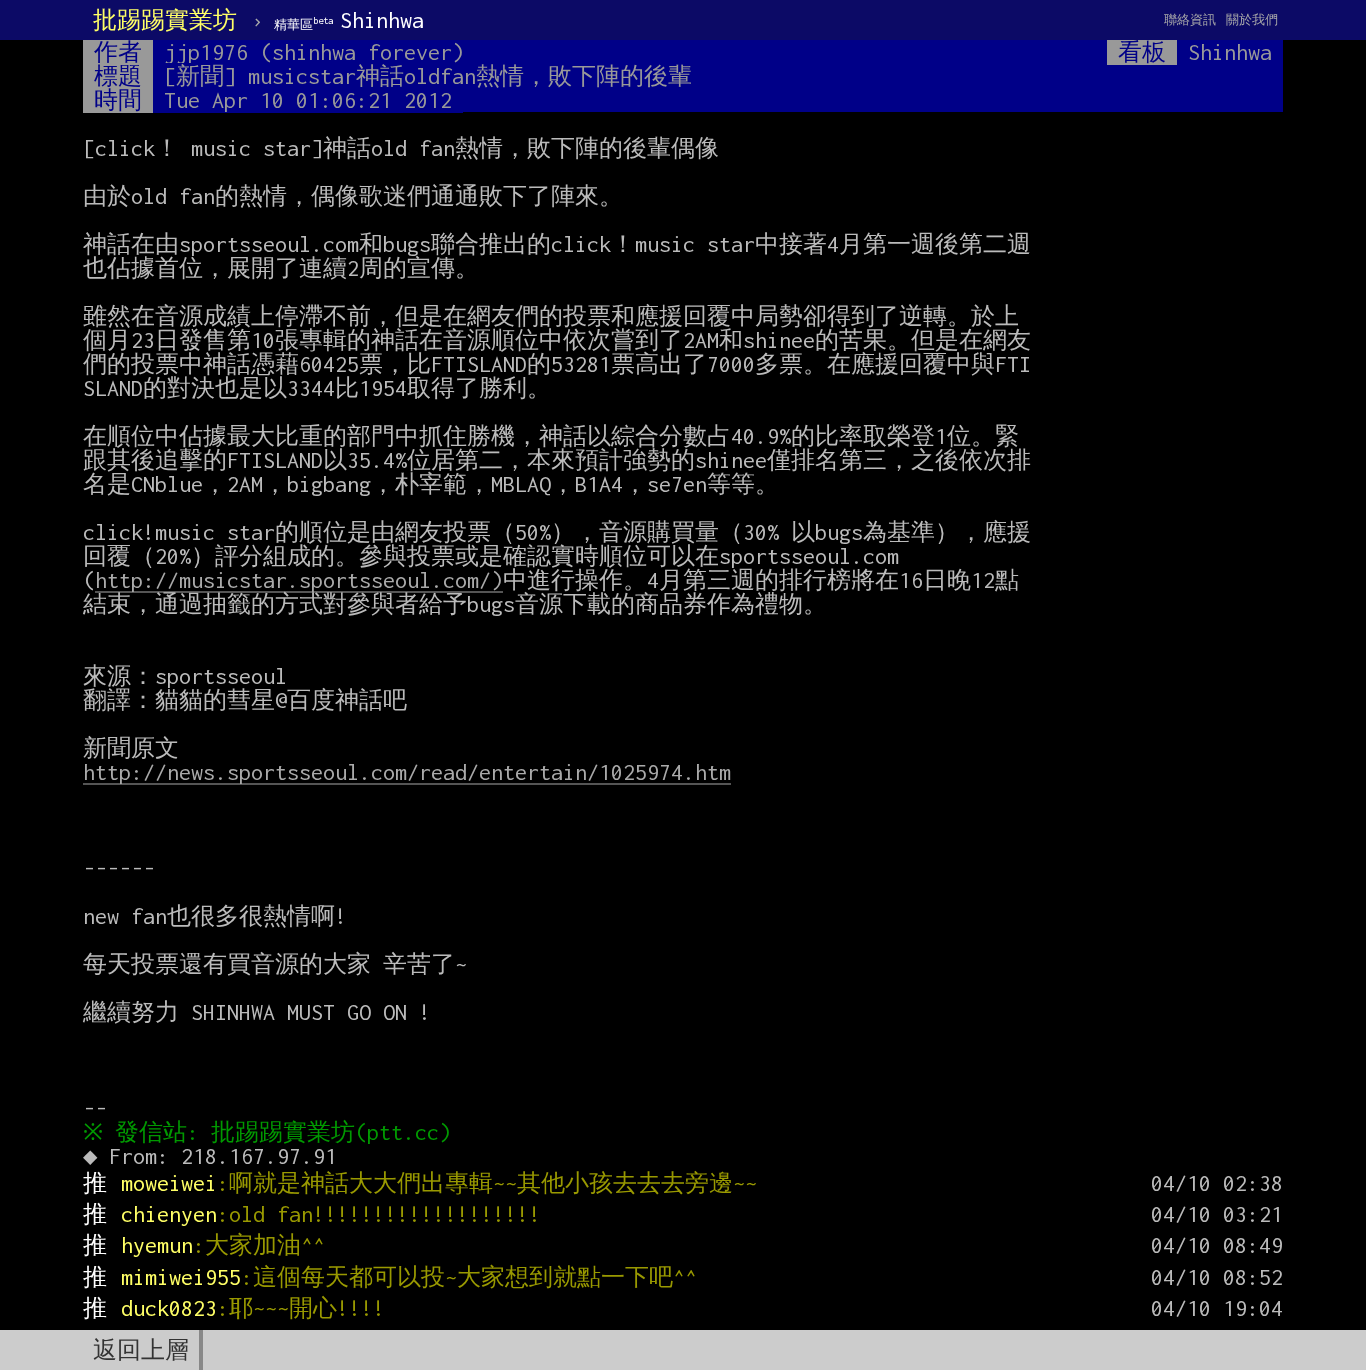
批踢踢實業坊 (165, 20)
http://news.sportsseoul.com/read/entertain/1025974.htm (407, 772)
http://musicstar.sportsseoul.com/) (299, 580)
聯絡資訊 (1190, 19)
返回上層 (141, 1350)
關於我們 (1252, 19)
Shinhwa (349, 20)
